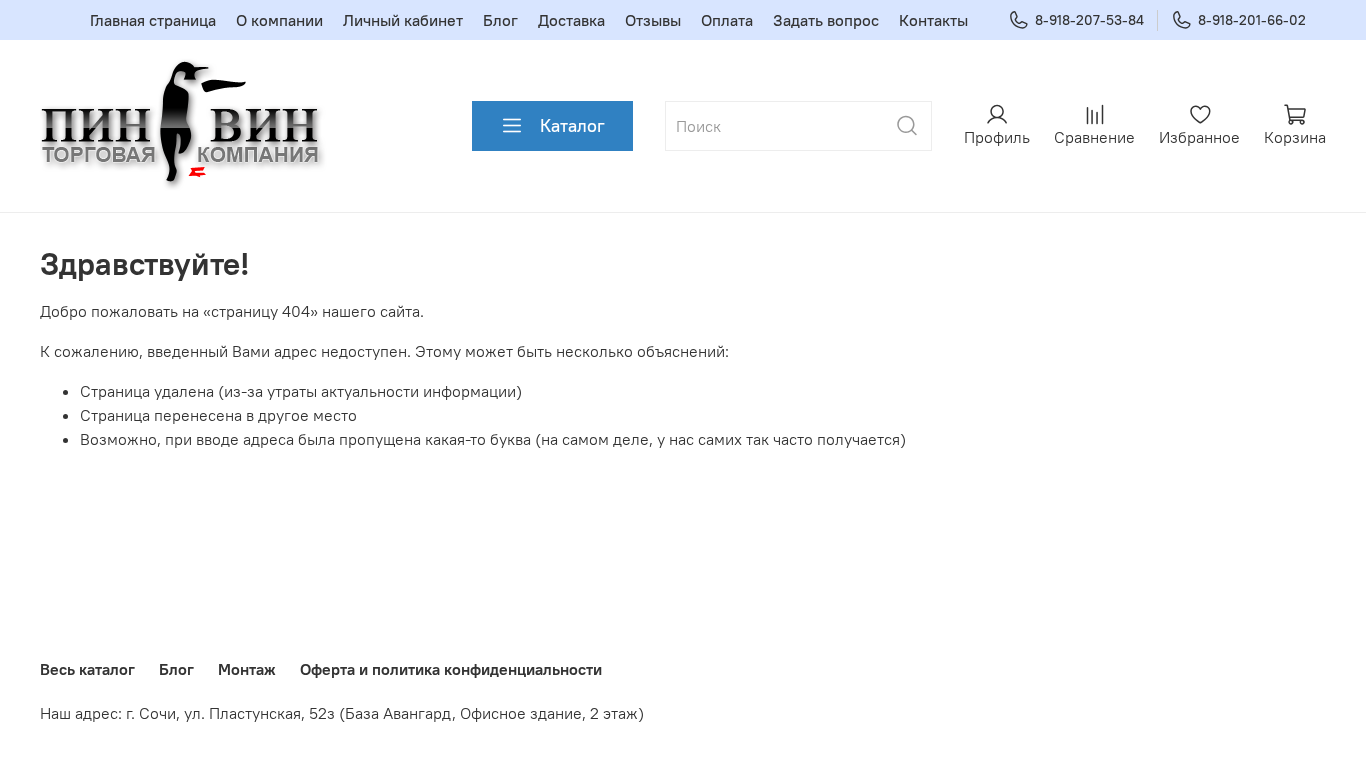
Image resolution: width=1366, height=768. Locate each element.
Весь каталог (87, 669)
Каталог (572, 125)
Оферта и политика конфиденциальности (451, 669)
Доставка (571, 20)
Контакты (933, 20)
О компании (279, 20)
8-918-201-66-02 (1252, 20)
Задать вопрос (826, 20)
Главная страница (153, 20)
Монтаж (247, 669)
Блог (500, 20)
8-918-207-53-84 (1089, 20)
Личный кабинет (403, 20)
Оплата (727, 20)
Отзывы (653, 20)
